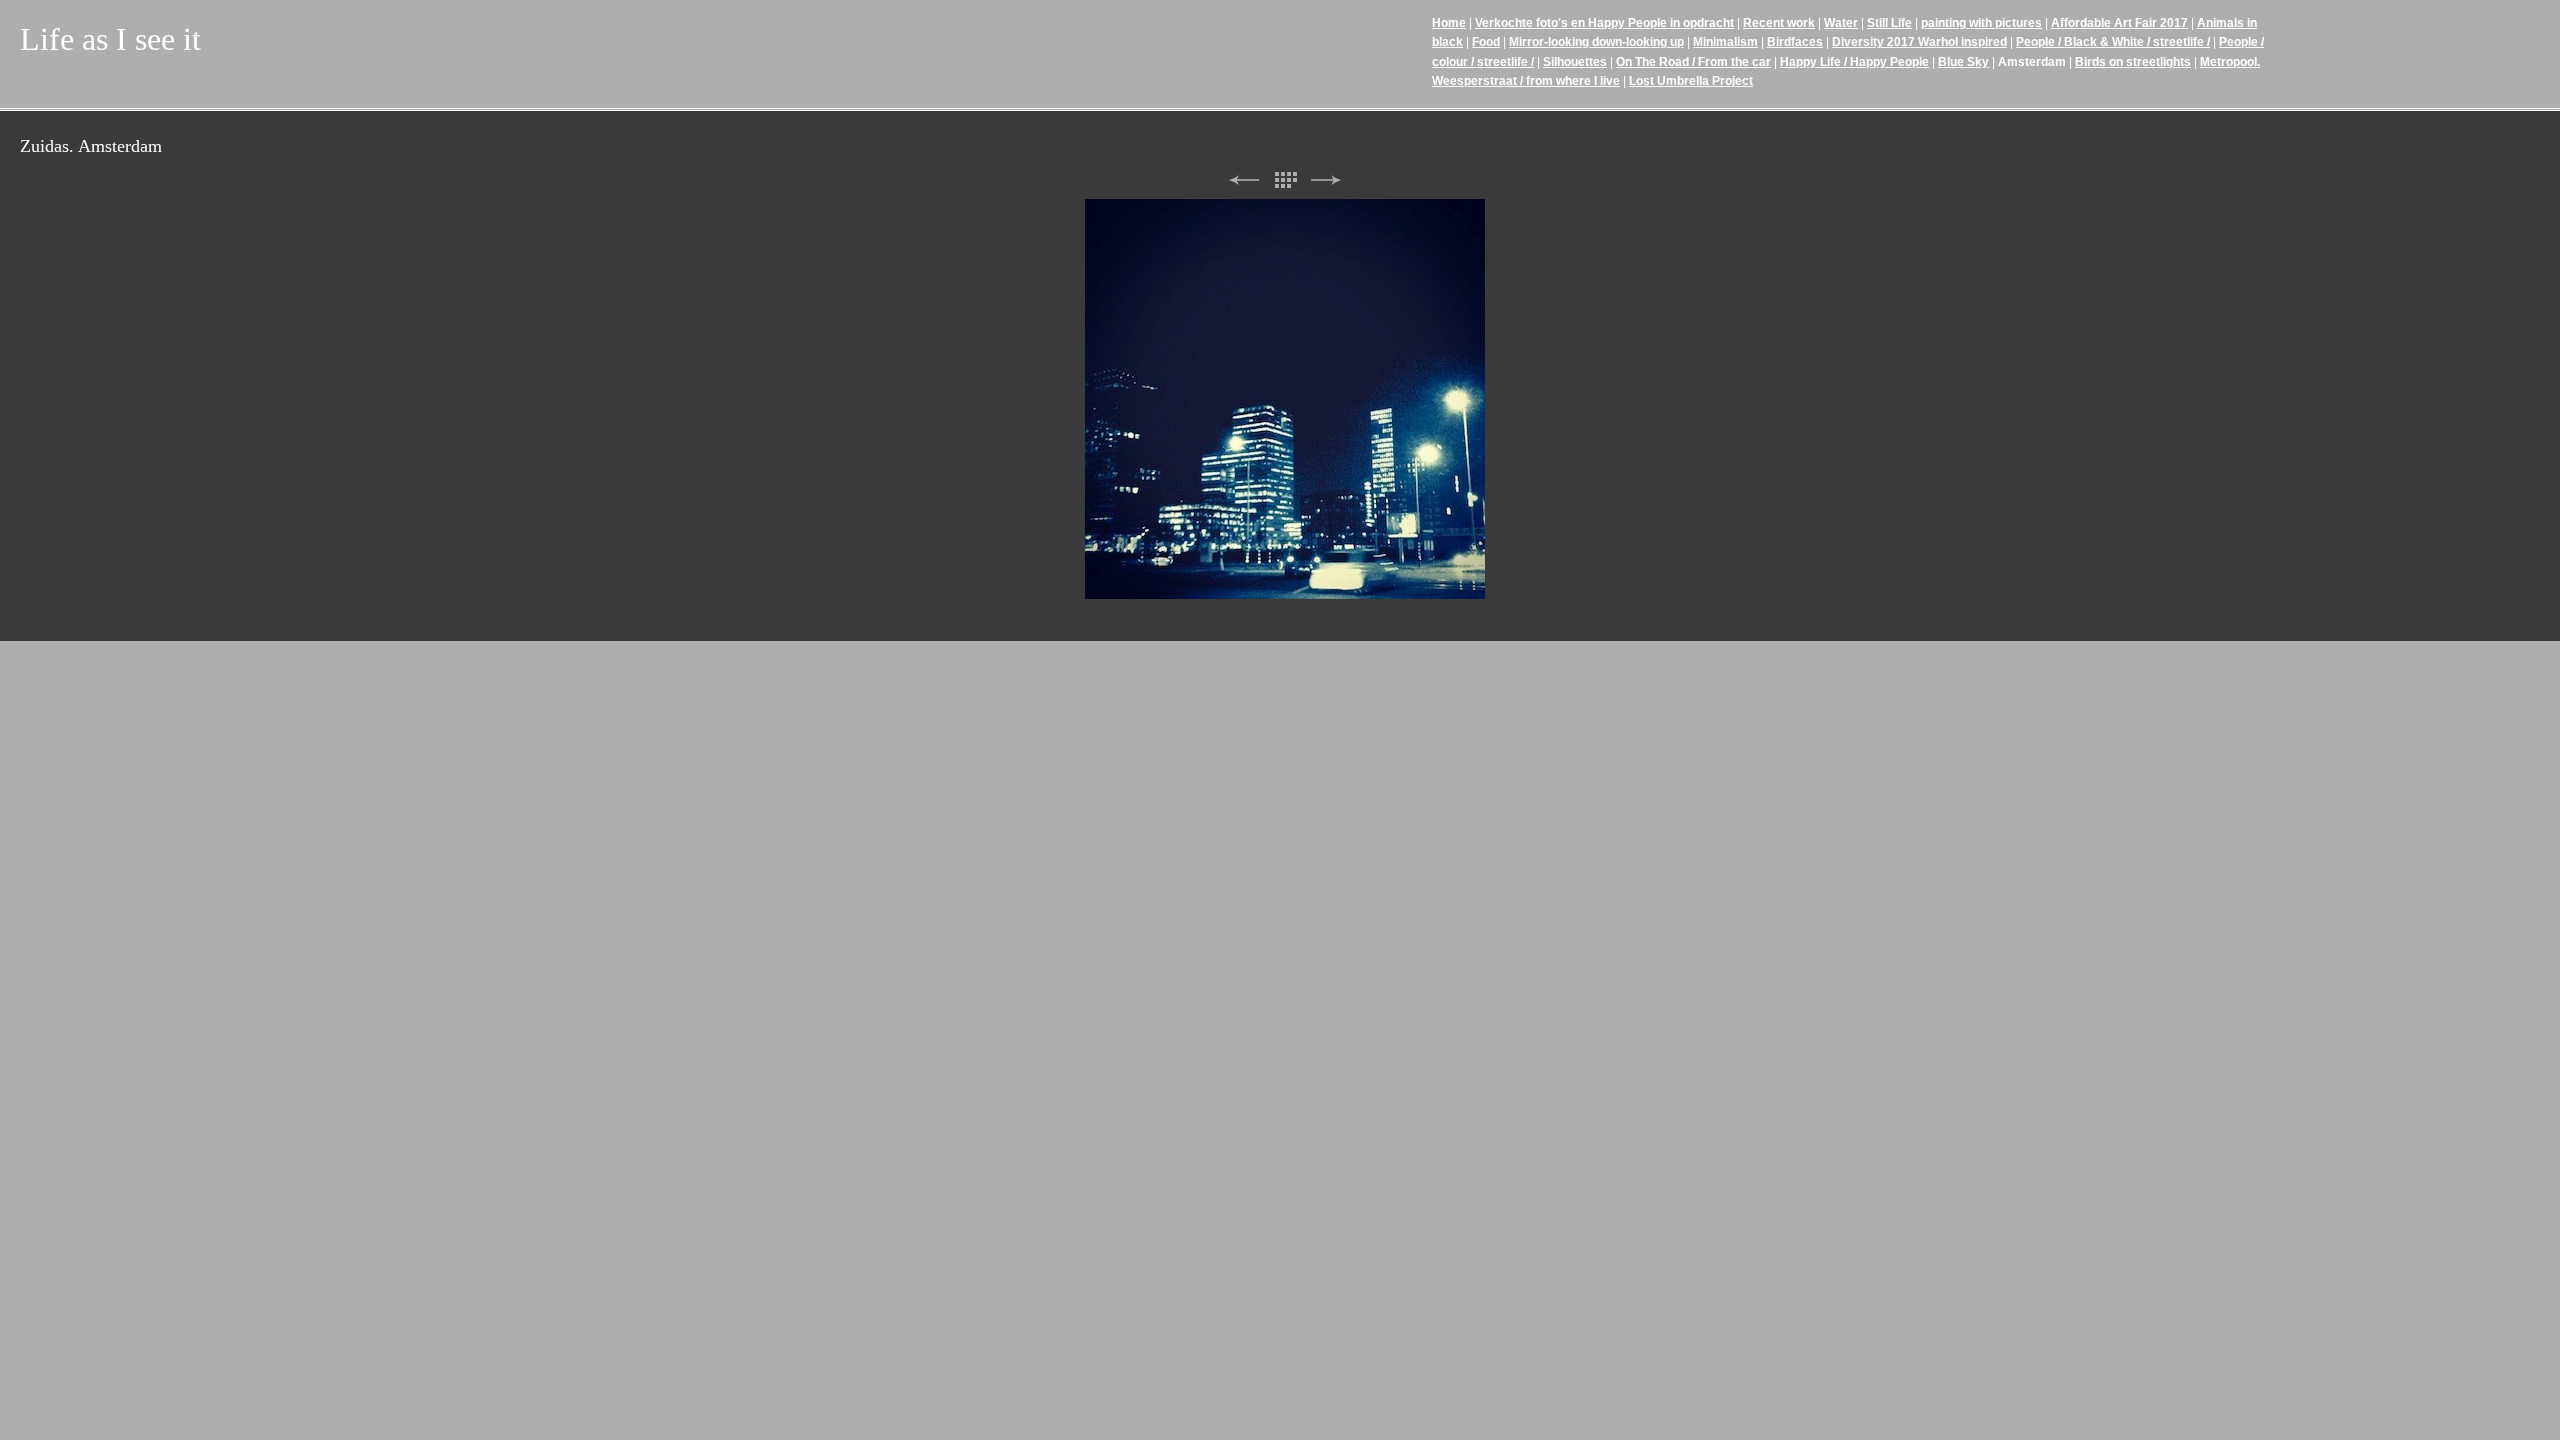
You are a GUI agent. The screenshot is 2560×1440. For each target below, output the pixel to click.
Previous (1244, 180)
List (1285, 180)
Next (1326, 180)
